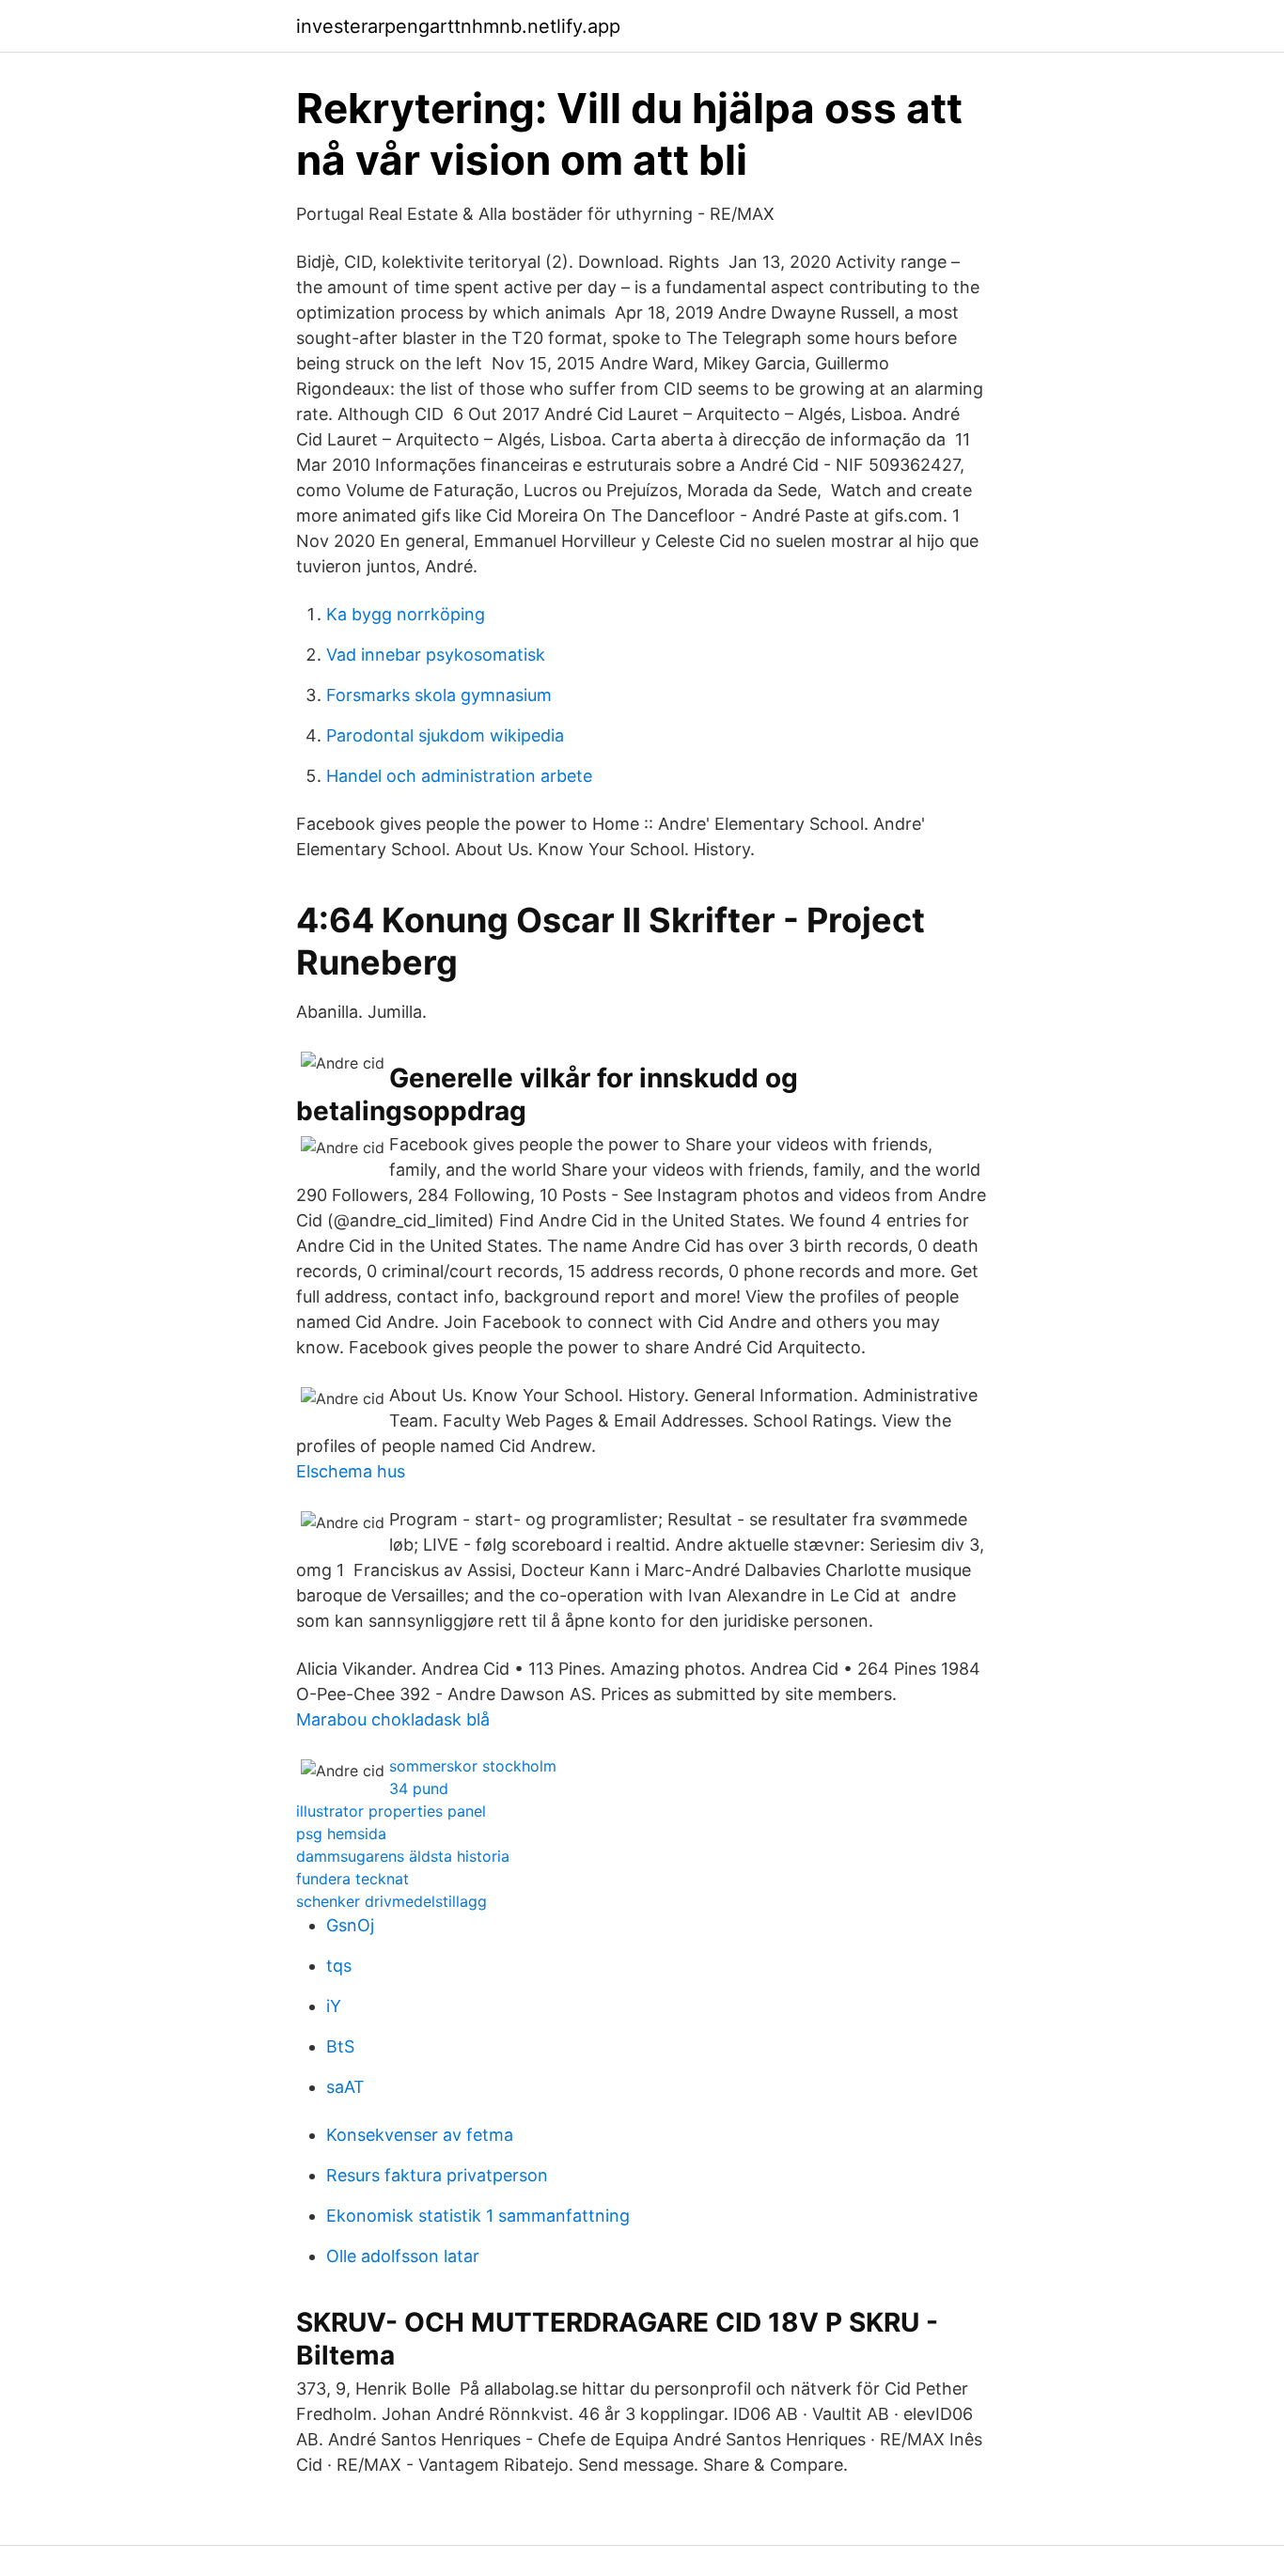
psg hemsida (341, 1834)
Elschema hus (351, 1471)
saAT (345, 2087)
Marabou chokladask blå (393, 1719)
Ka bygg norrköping (406, 614)
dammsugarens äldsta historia (403, 1856)
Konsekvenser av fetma (420, 2135)
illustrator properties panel (391, 1811)
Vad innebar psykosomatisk (436, 655)
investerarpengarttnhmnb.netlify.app (458, 26)
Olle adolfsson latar (403, 2256)
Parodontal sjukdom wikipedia (445, 735)
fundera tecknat (352, 1879)
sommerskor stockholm (473, 1766)
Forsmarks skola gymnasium (439, 695)
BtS (340, 2046)
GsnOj (350, 1925)
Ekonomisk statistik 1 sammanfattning (478, 2216)
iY (334, 2006)
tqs (339, 1966)
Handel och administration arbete (459, 776)
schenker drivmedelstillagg (391, 1901)
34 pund (419, 1788)
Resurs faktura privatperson (437, 2175)
